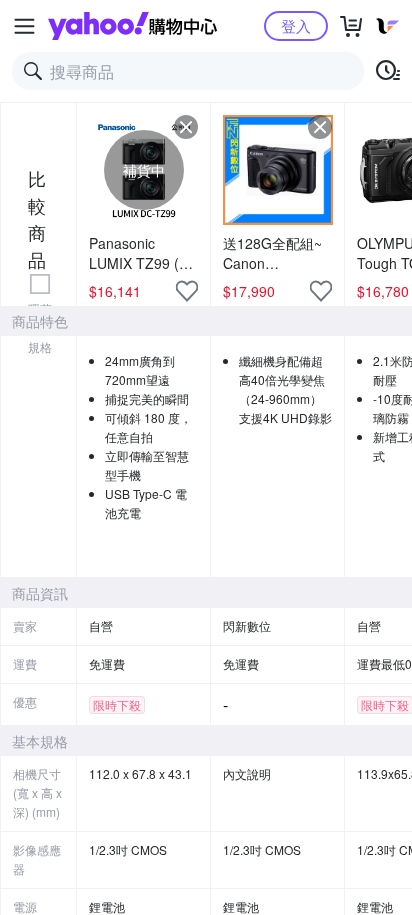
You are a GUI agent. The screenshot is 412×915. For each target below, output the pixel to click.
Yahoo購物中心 (132, 26)
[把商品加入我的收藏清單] (187, 291)
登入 (296, 25)
